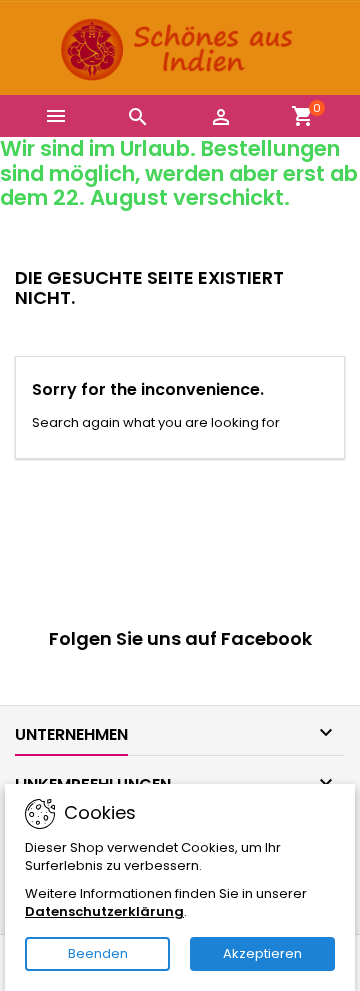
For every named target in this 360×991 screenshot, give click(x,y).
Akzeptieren (262, 953)
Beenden (98, 953)
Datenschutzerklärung (104, 911)
